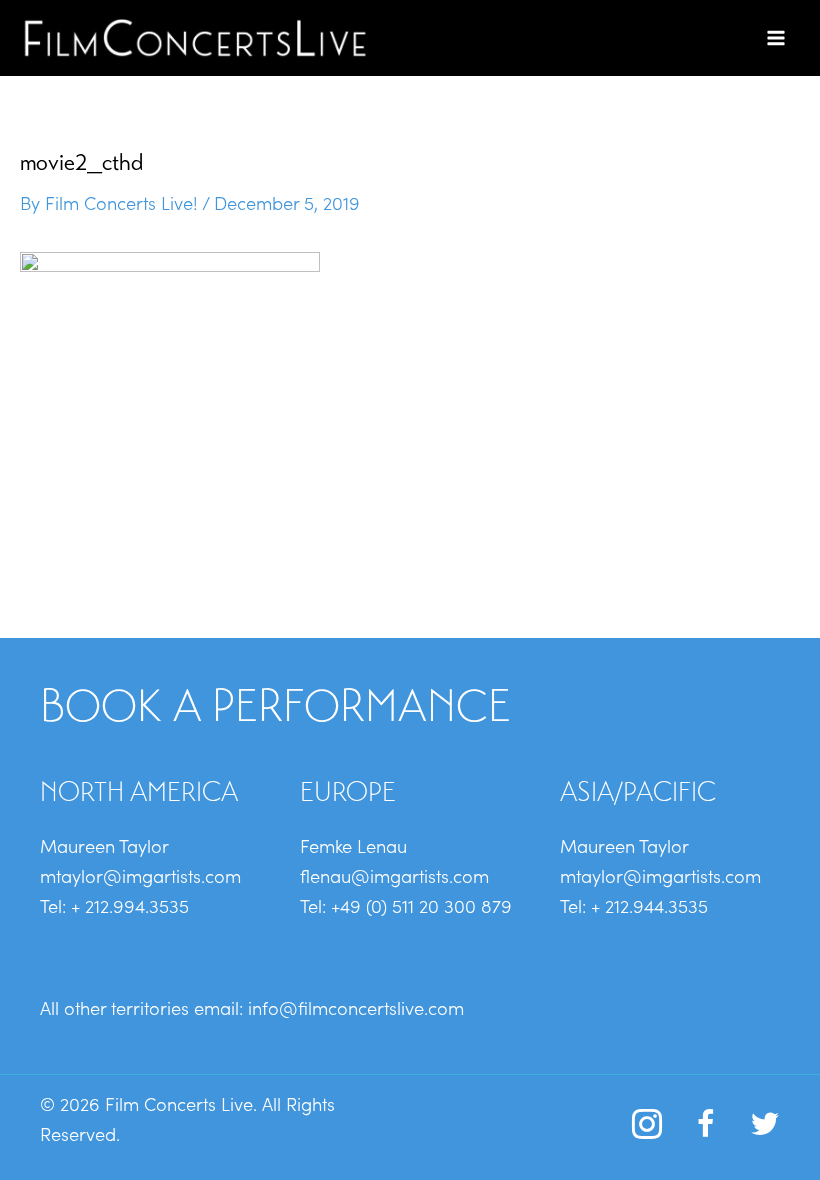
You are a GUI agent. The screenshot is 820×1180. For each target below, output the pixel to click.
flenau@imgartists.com (394, 875)
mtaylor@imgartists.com (140, 875)
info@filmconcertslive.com (356, 1007)
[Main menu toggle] (776, 37)
